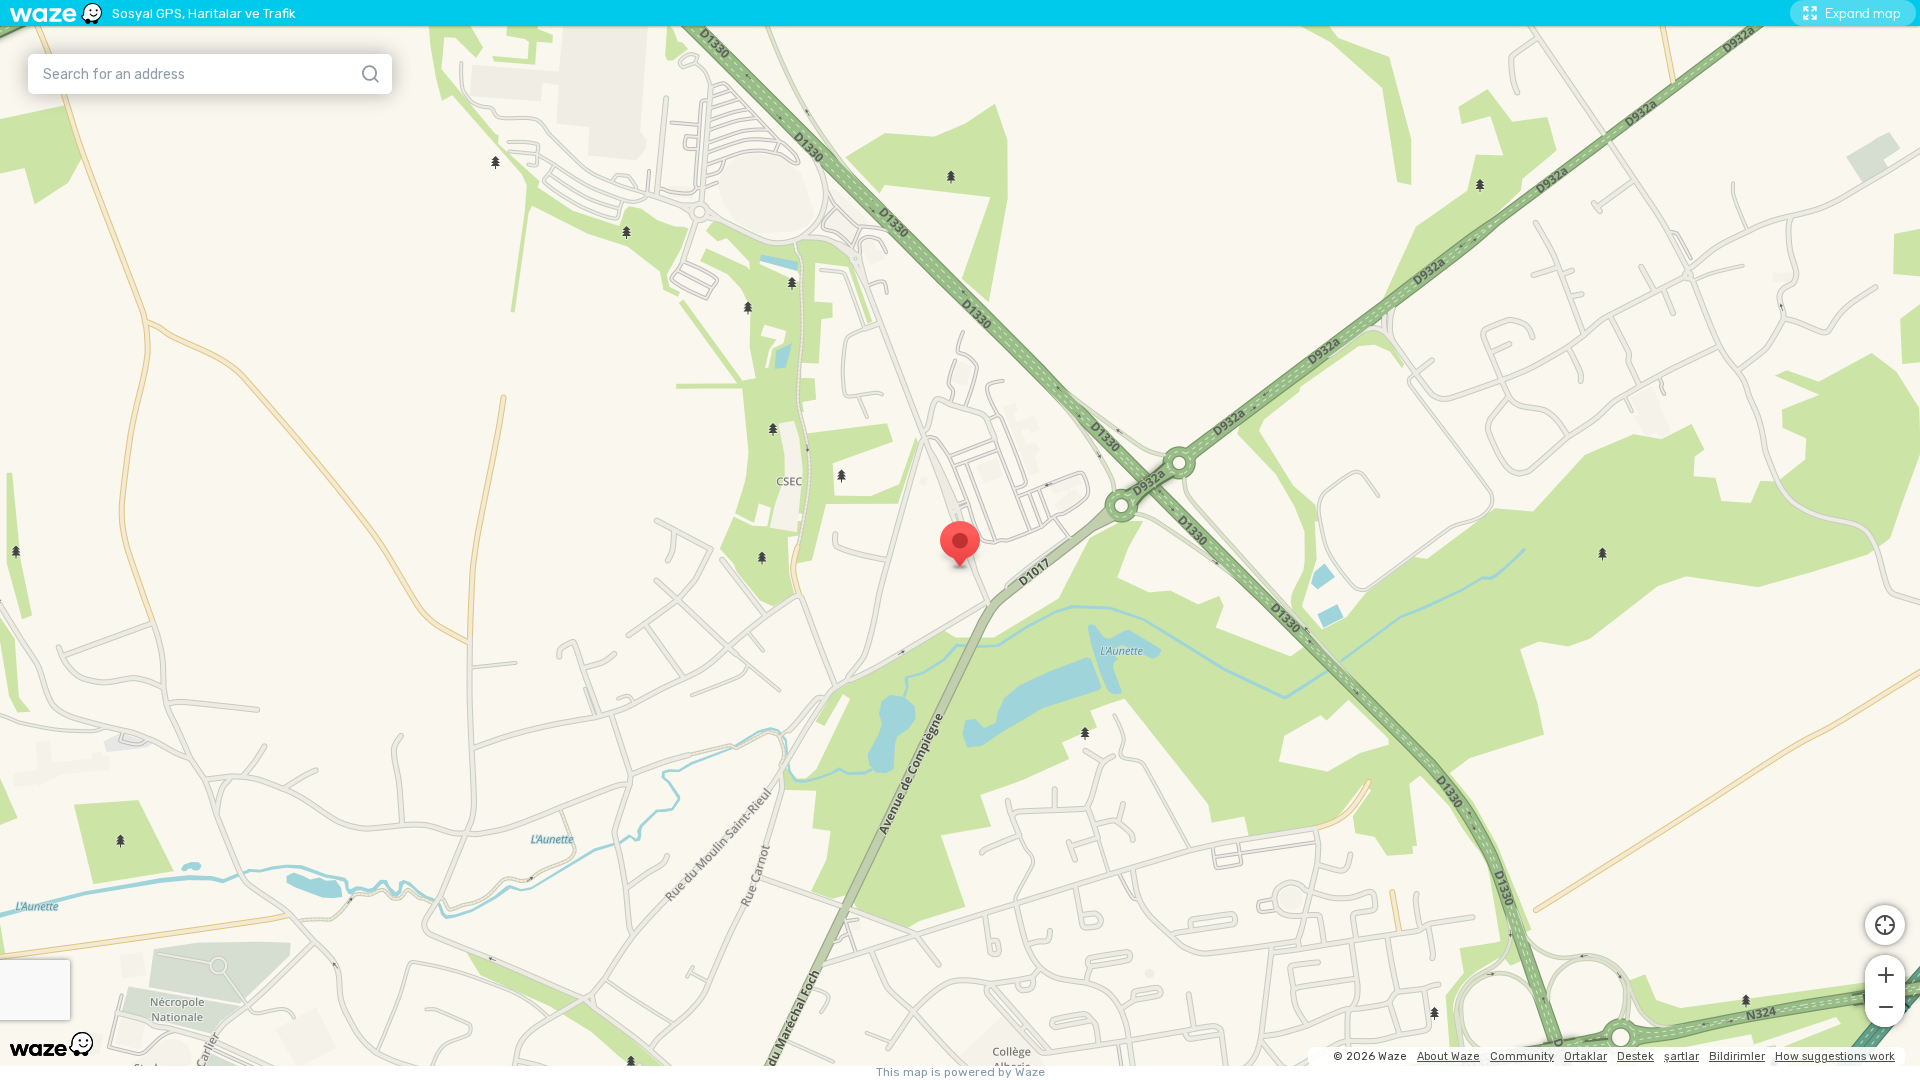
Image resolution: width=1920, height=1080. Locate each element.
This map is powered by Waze (960, 1072)
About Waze (1448, 1056)
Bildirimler (1737, 1056)
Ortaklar (1585, 1056)
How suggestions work (1835, 1056)
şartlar (1681, 1056)
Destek (1635, 1056)
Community (1522, 1056)
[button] (1885, 973)
